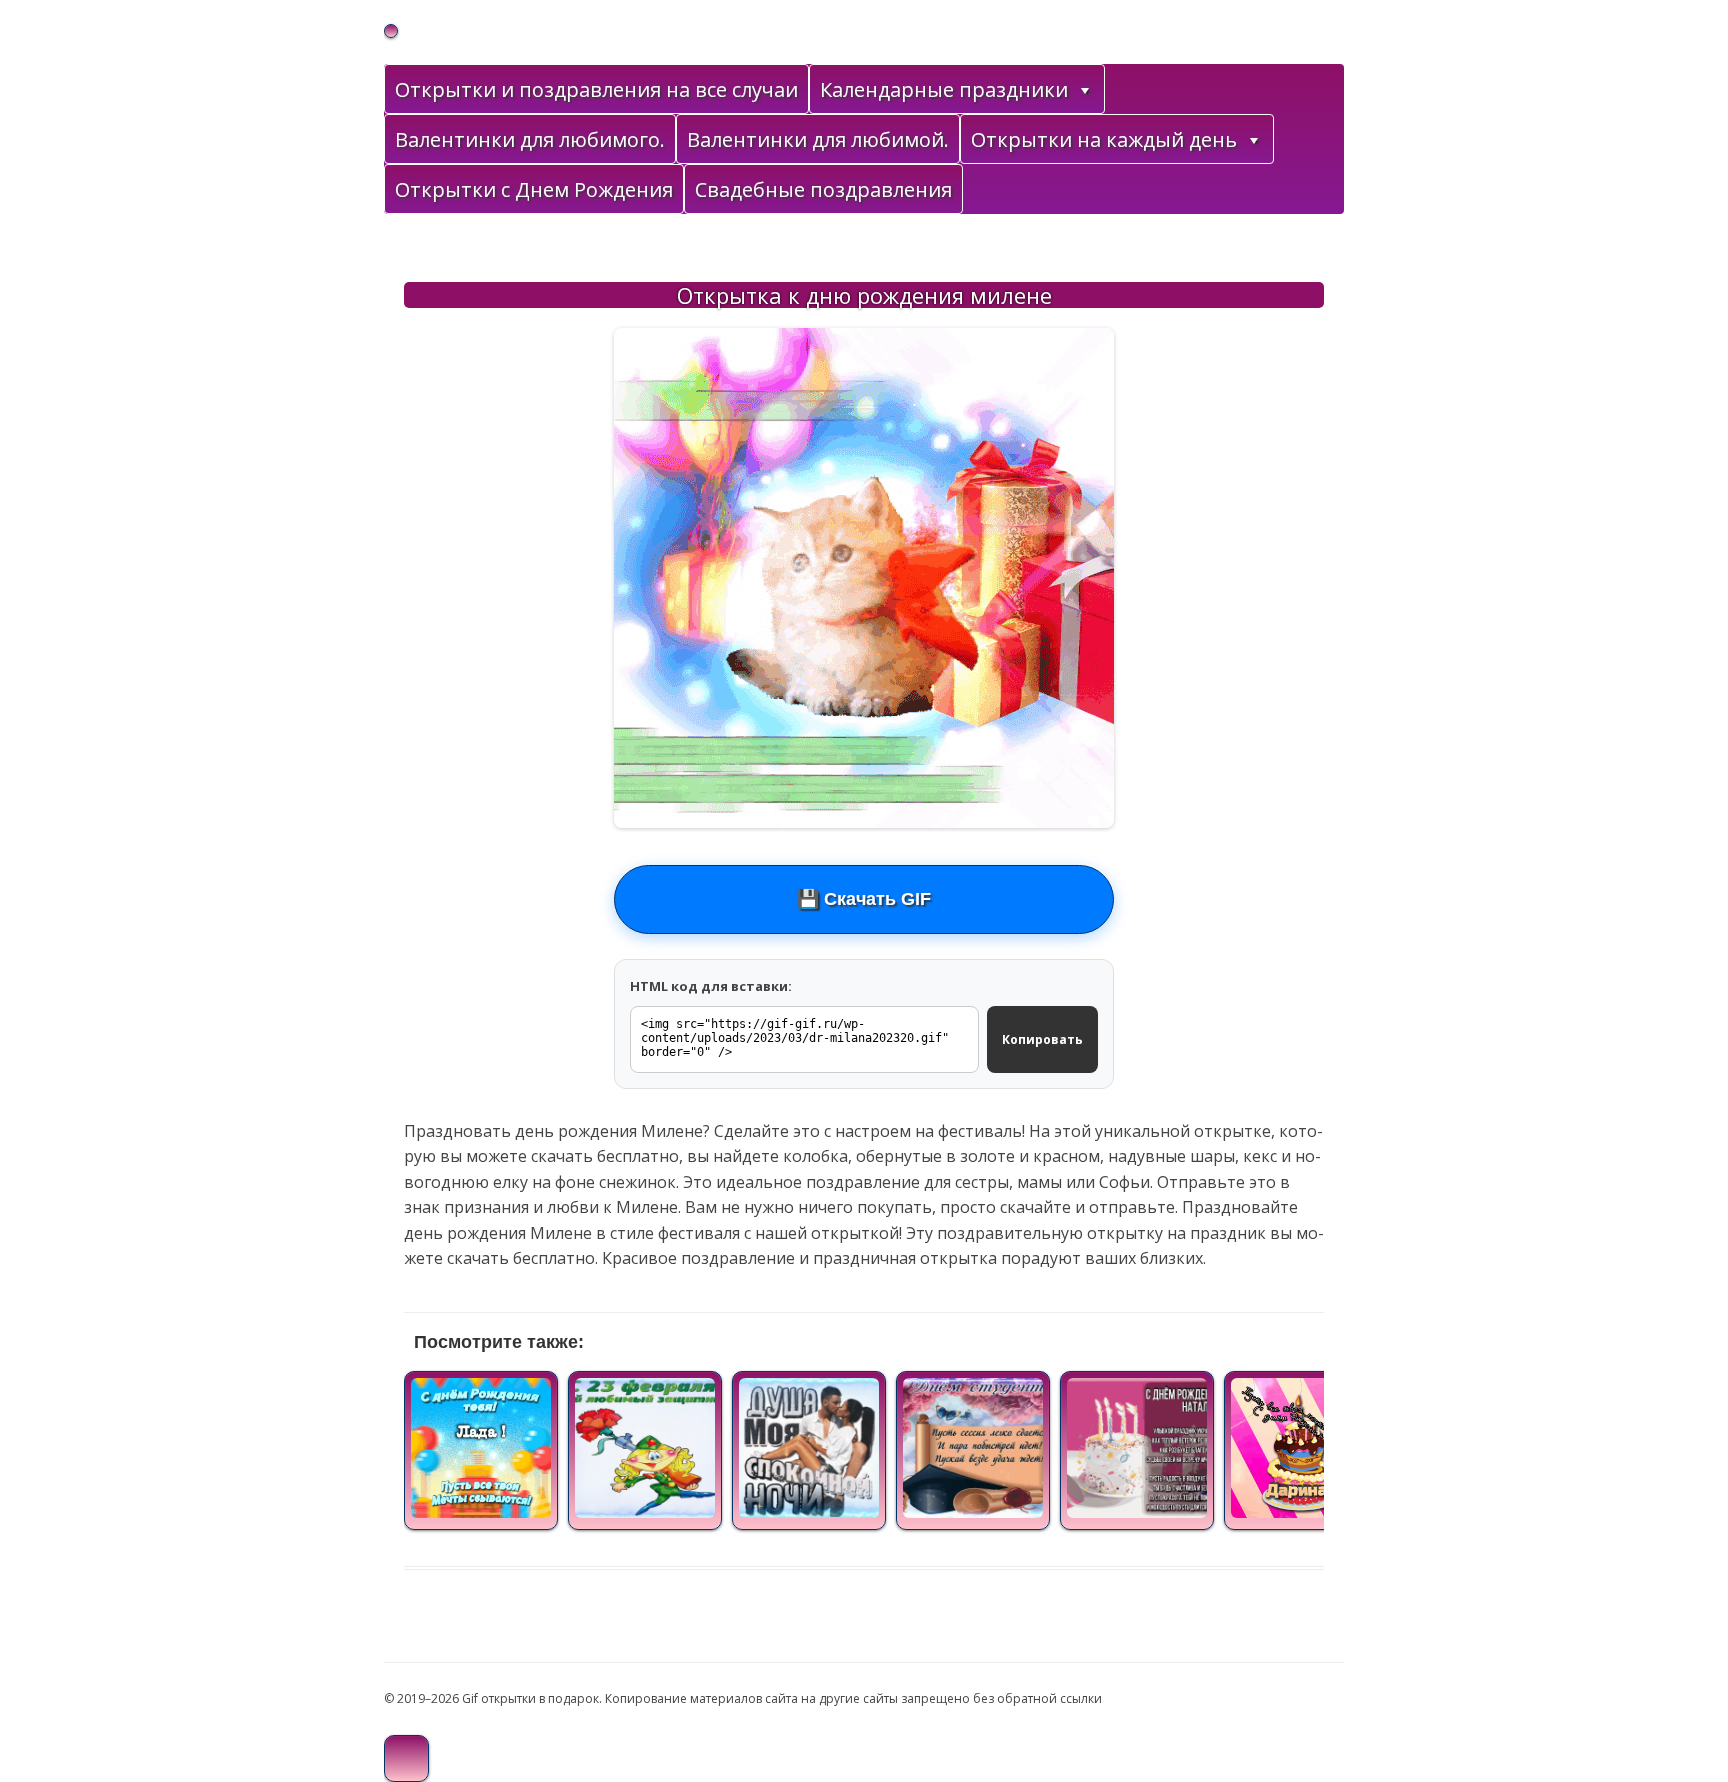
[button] (1084, 90)
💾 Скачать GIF (864, 899)
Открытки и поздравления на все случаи (596, 89)
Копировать (1042, 1039)
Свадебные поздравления (823, 189)
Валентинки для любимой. (818, 139)
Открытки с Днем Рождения (534, 189)
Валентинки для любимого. (530, 139)
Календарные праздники (944, 89)
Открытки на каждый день (1104, 139)
